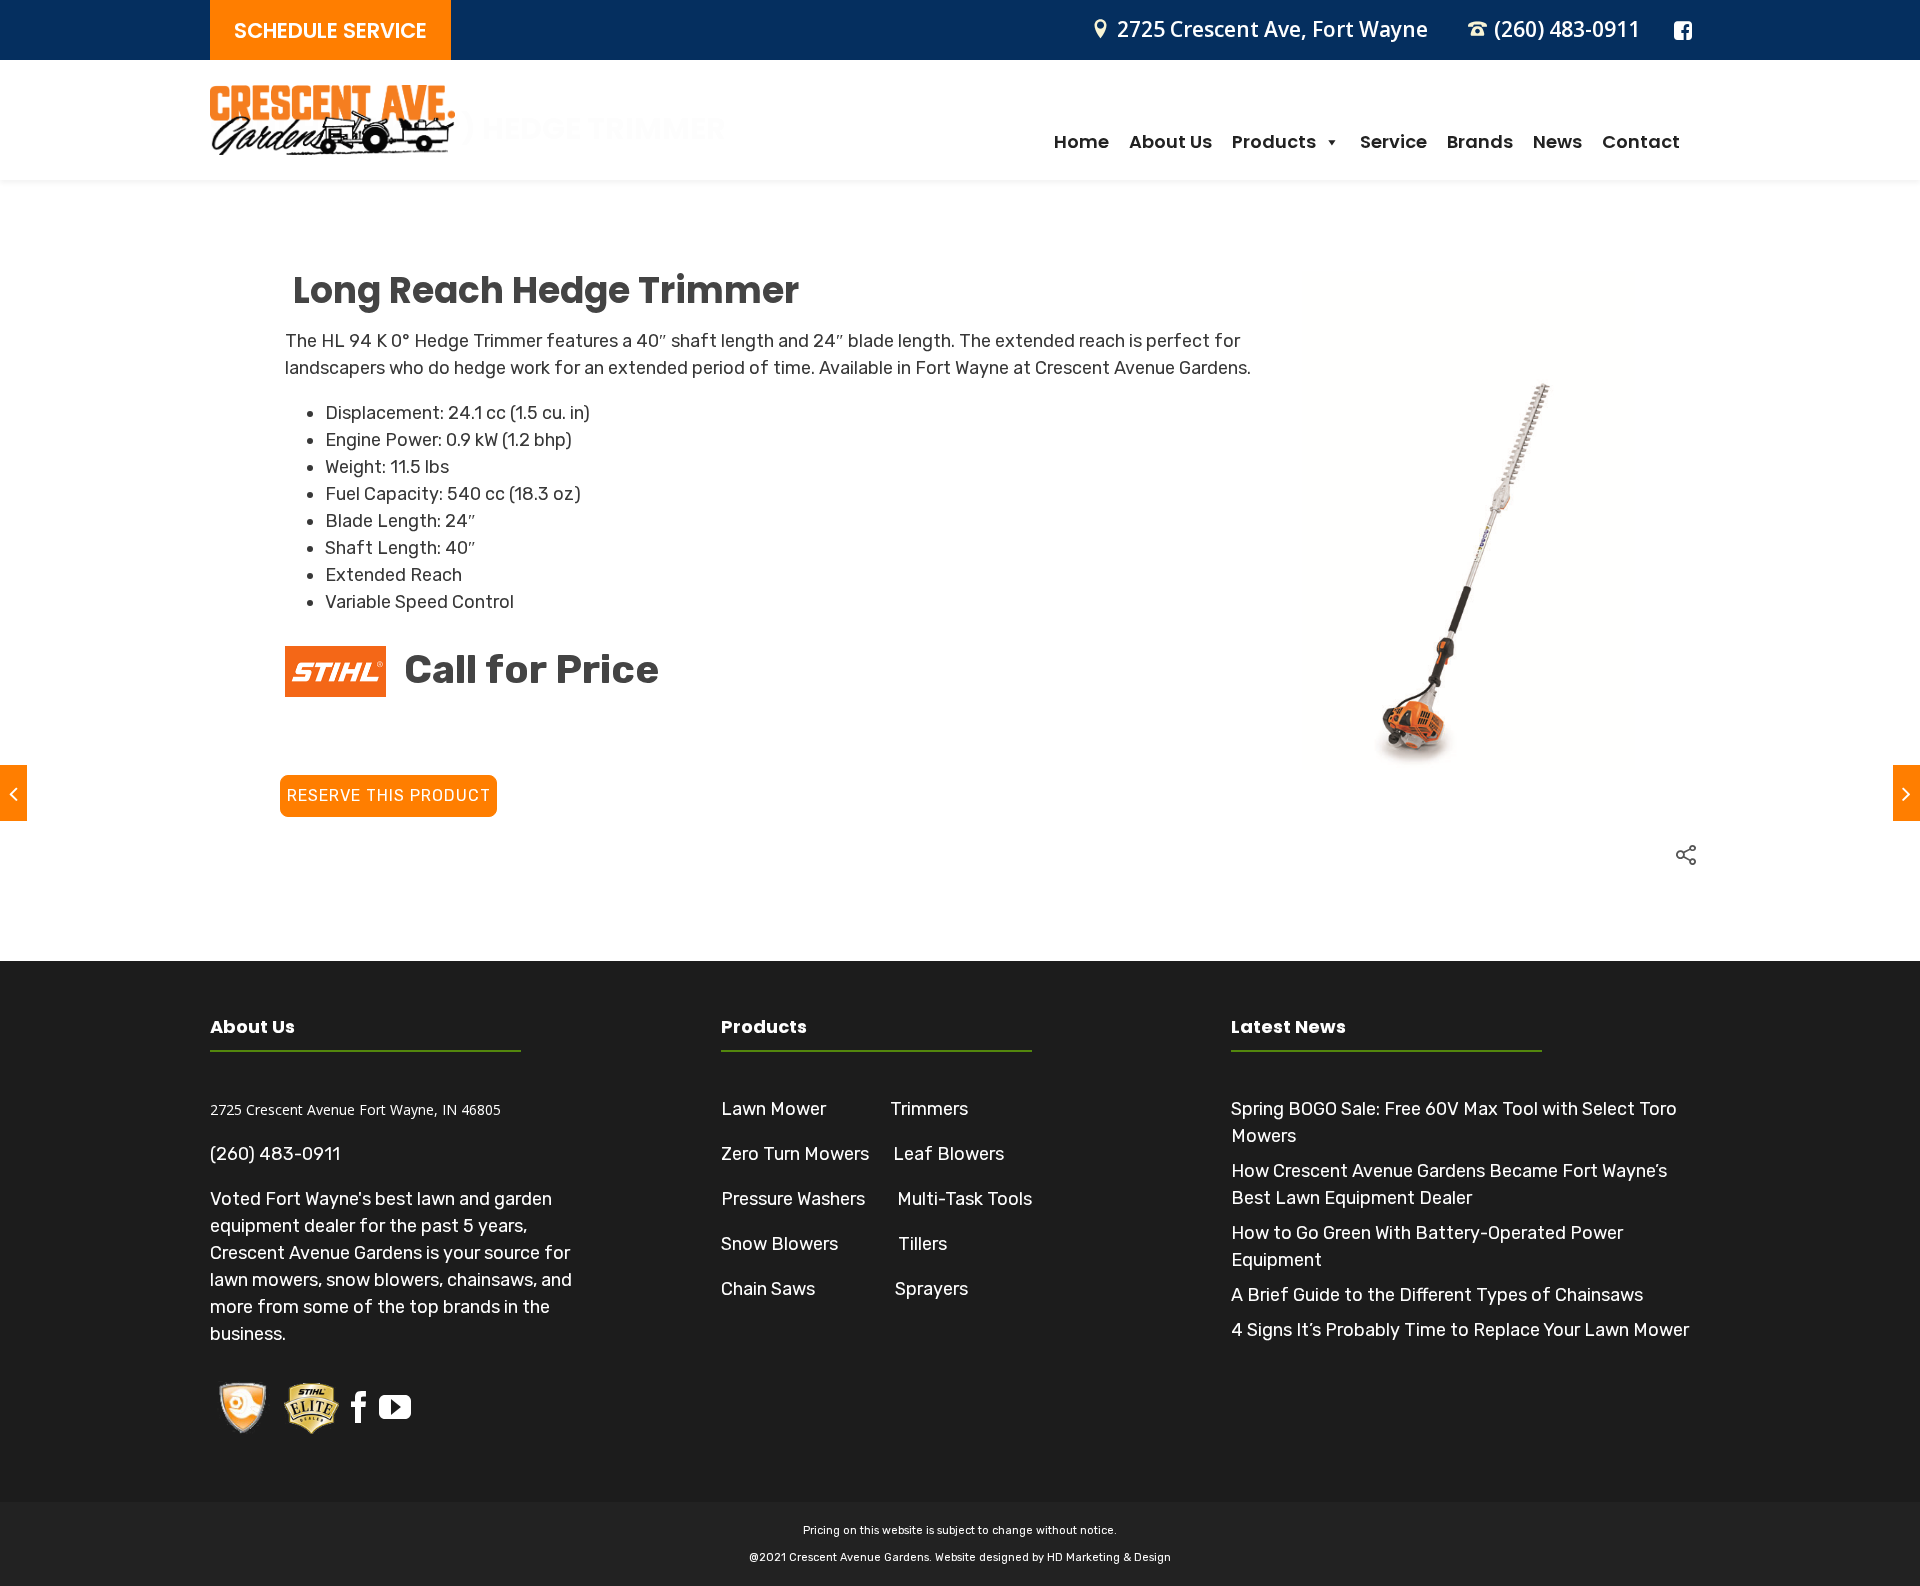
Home (1081, 142)
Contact (1641, 142)
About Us (1170, 142)
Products (1274, 142)
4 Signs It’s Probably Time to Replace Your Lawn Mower (1460, 1330)
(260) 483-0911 (1567, 29)
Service (1393, 142)
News (1557, 142)
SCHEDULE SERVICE (330, 30)
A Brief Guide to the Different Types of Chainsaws (1437, 1295)
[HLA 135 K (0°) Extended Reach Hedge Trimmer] (1906, 793)
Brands (1480, 142)
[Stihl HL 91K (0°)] (13, 793)
